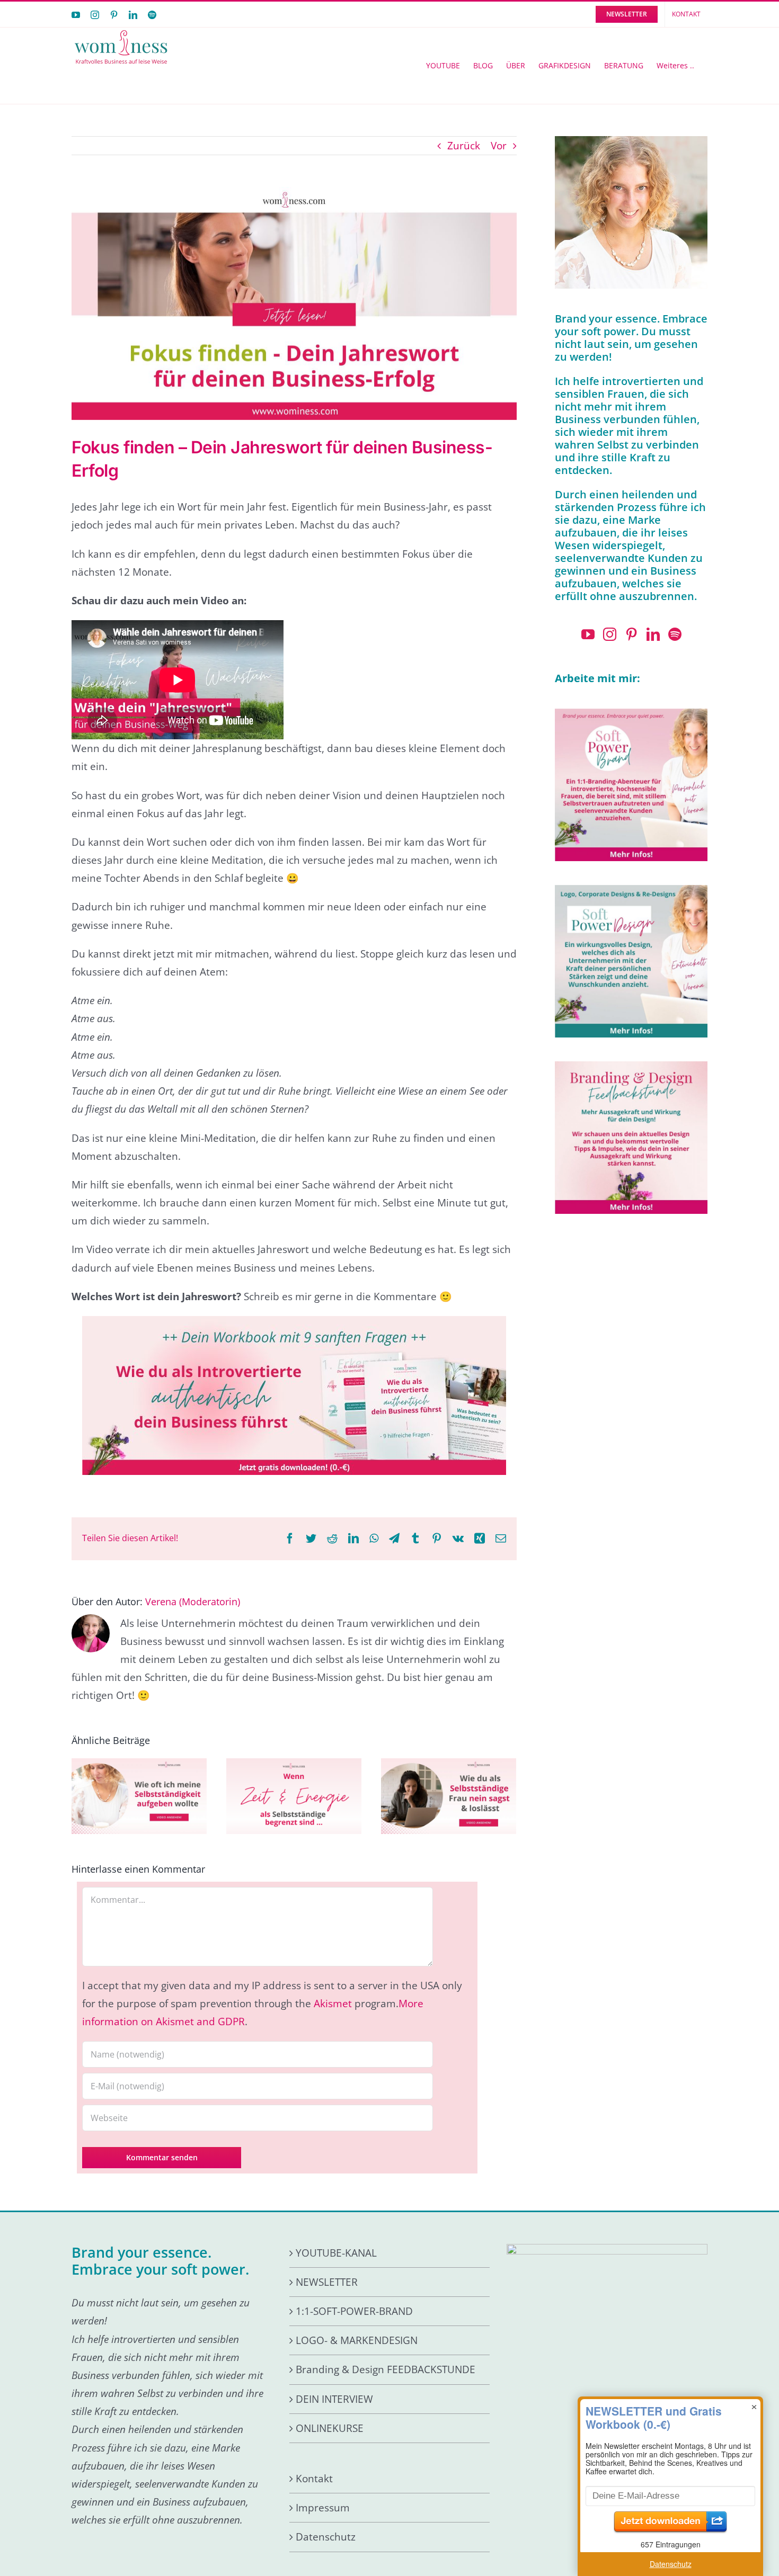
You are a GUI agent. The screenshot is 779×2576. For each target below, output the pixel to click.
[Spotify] (675, 634)
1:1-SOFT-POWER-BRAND (354, 2311)
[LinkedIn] (653, 634)
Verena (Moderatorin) (193, 1602)
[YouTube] (588, 634)
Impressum (323, 2508)
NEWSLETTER (327, 2282)
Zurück (464, 146)
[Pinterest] (631, 634)
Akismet (333, 2003)
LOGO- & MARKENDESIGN (357, 2340)
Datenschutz (326, 2537)
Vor (499, 146)
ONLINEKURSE (330, 2428)
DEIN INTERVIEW (334, 2399)
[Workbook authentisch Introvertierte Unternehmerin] (294, 1321)
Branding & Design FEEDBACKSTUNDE (386, 2369)
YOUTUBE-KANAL (336, 2253)
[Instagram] (610, 634)
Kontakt (314, 2479)
